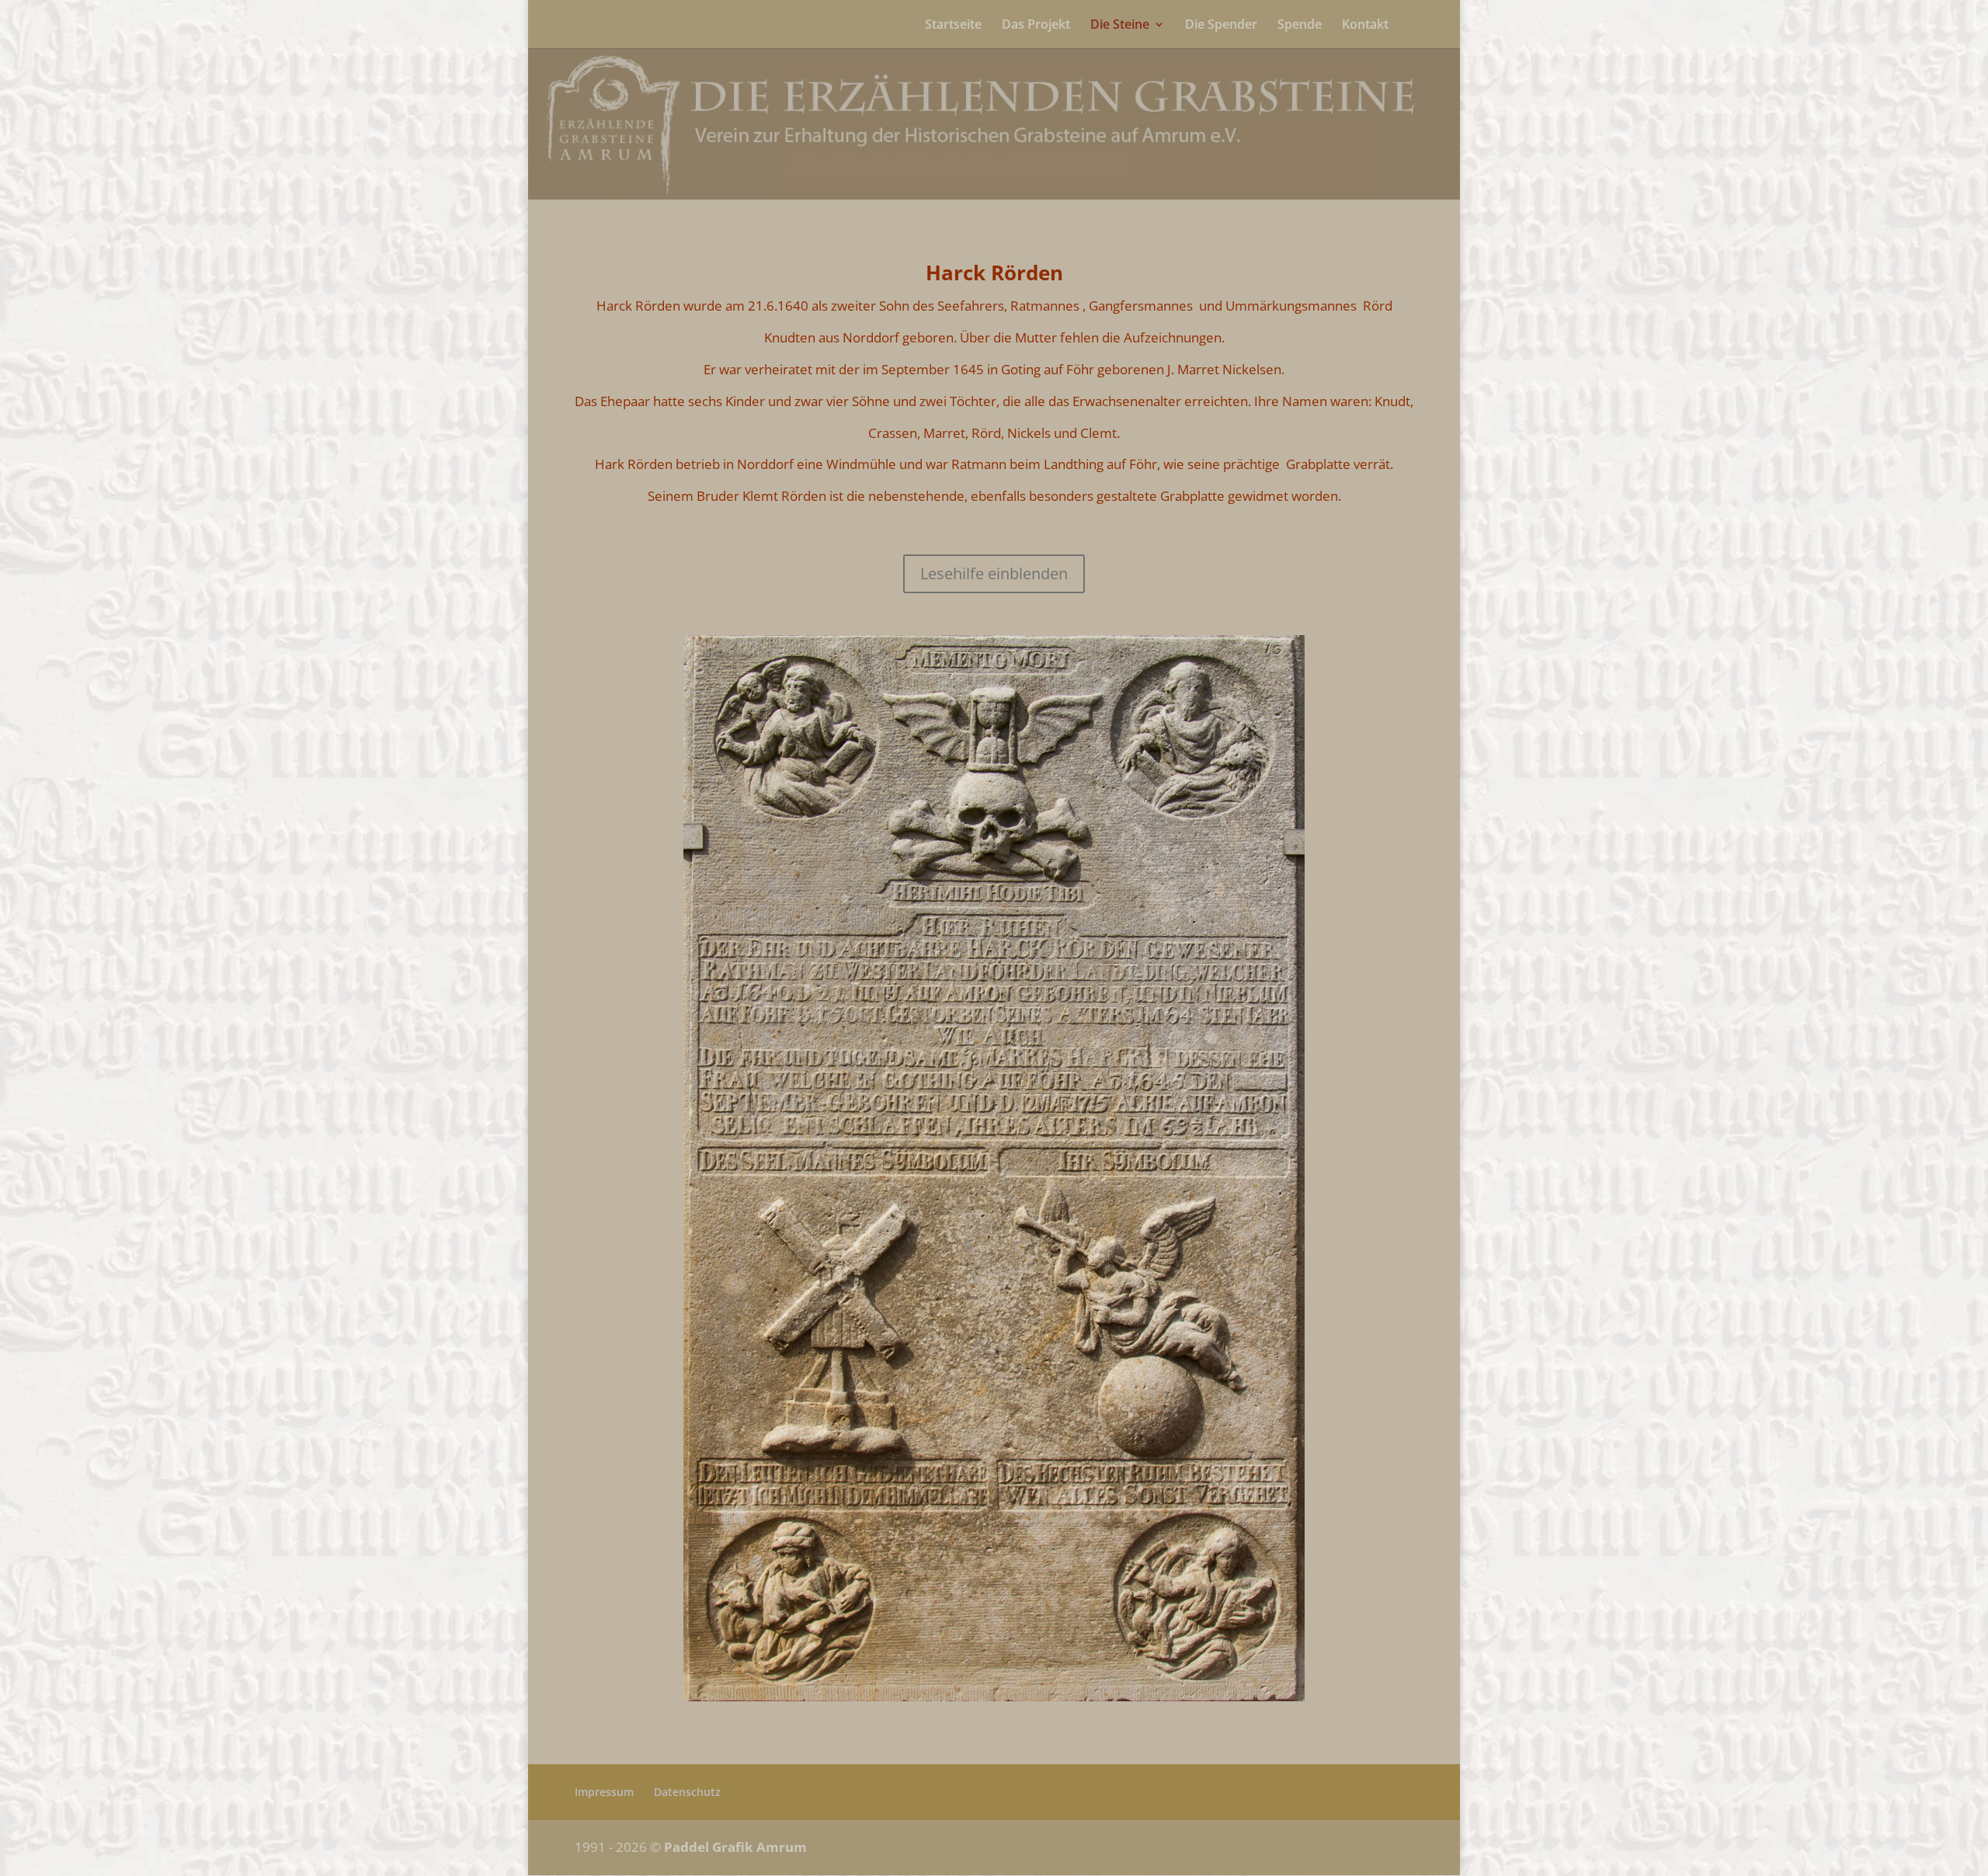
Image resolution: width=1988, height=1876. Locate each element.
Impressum (604, 1792)
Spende (1300, 26)
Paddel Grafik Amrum (735, 1847)
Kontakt (1365, 26)
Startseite (953, 26)
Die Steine (1120, 26)
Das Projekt (1036, 26)
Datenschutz (687, 1792)
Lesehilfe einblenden (994, 573)
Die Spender (1221, 26)
